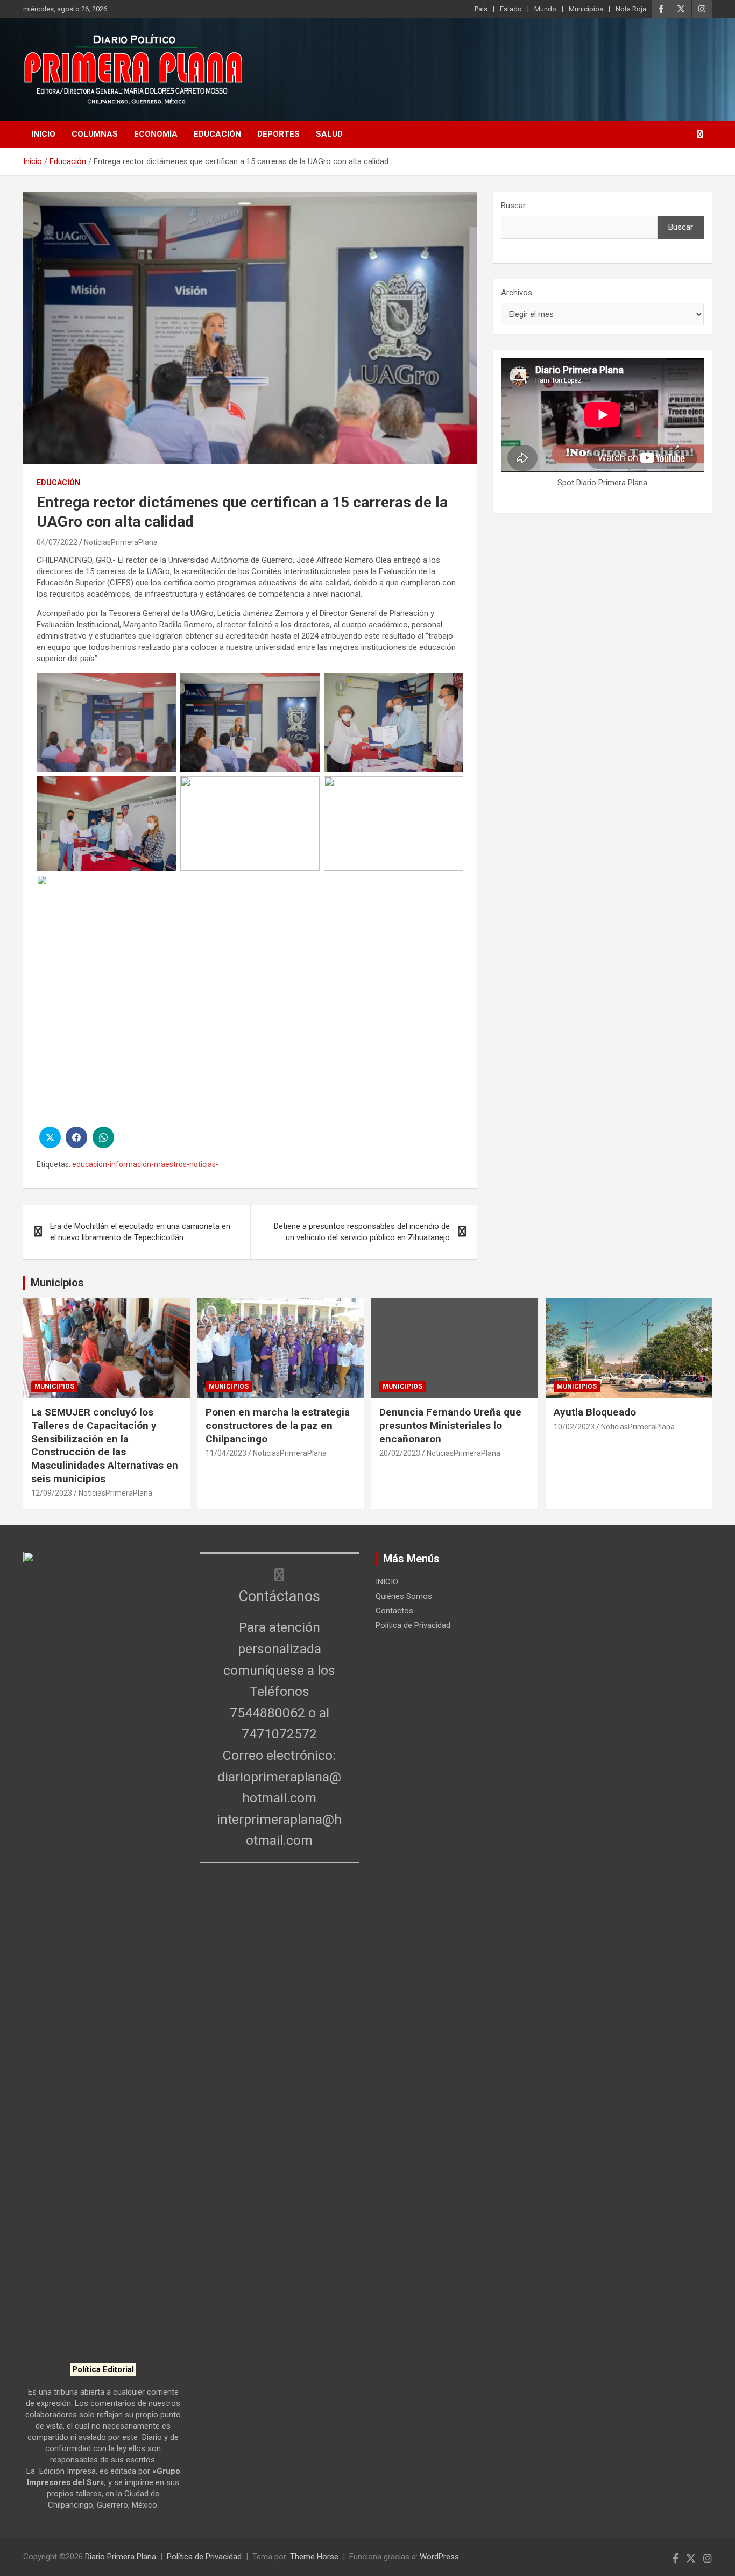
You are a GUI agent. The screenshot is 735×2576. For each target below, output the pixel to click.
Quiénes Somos (404, 1596)
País (481, 9)
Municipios (586, 9)
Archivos (517, 293)
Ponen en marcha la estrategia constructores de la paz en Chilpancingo (278, 1425)
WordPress (439, 2557)
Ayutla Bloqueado (596, 1412)
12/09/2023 (52, 1493)
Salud (329, 134)
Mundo (545, 9)
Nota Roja (631, 9)
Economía (156, 134)
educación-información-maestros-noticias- (145, 1164)
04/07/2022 (57, 542)
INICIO (43, 134)
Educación (217, 134)
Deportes (278, 134)
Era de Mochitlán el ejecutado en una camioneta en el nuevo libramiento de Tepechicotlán (140, 1232)
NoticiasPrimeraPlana (121, 542)
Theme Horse (314, 2557)
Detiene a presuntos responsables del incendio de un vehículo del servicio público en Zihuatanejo (362, 1232)
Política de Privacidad (413, 1625)
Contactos (394, 1611)
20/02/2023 (400, 1453)
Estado (511, 9)
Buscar (513, 206)
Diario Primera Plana (121, 2557)
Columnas (95, 134)
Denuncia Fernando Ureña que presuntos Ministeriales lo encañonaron (450, 1425)
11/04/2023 (226, 1453)
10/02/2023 (574, 1427)
